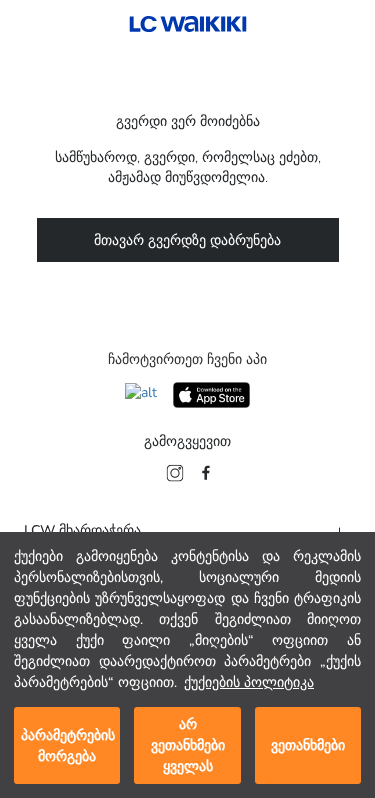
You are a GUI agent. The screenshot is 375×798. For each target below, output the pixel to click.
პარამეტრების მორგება (68, 746)
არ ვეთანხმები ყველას (188, 745)
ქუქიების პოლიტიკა (249, 682)
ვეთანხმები (308, 745)
